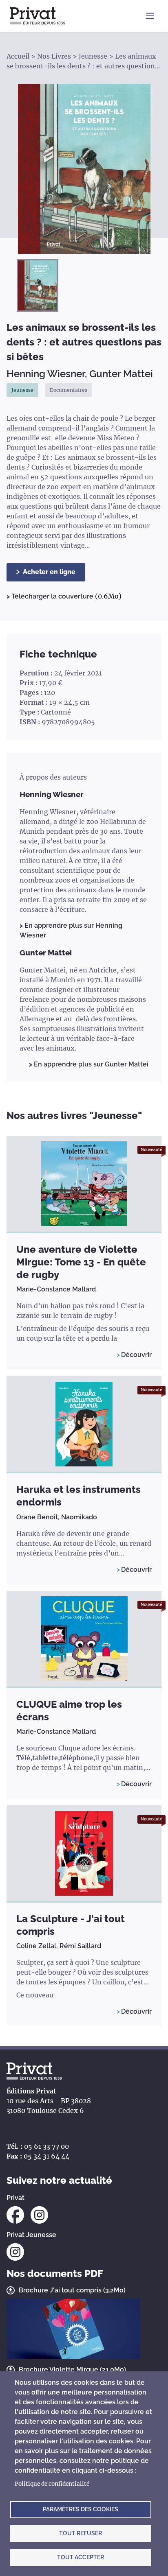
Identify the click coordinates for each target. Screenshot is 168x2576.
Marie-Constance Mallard (56, 1289)
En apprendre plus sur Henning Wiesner (71, 930)
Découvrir (136, 1355)
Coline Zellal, (38, 1946)
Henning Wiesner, (48, 374)
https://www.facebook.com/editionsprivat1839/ (15, 2215)
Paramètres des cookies (81, 2509)
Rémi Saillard (80, 1946)
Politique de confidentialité (52, 2484)
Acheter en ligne (49, 572)
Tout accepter (81, 2557)
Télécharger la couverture (53, 596)
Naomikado (79, 1517)
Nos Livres (54, 56)
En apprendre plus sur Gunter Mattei (90, 1064)
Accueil (18, 56)
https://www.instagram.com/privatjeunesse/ (15, 2252)
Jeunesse (93, 56)
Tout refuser (81, 2533)
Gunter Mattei (121, 374)
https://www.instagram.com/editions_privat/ (39, 2215)
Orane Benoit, (39, 1517)
